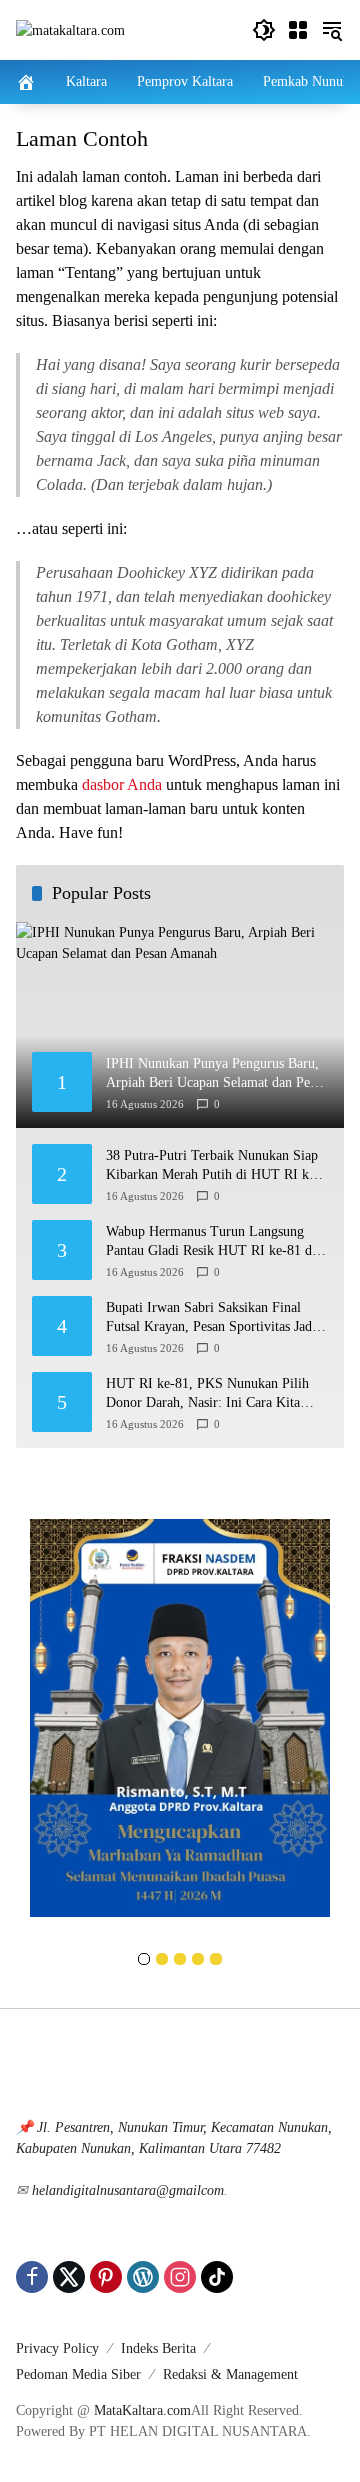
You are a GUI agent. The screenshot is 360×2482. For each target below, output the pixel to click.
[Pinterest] (106, 2277)
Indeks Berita (158, 2348)
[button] (264, 30)
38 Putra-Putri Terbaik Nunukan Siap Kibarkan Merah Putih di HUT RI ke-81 (213, 1166)
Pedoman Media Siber (78, 2374)
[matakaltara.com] (70, 29)
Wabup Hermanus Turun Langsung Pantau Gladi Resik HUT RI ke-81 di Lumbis (211, 1242)
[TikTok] (217, 2277)
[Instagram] (180, 2277)
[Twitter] (69, 2277)
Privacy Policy (57, 2348)
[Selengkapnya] (180, 2065)
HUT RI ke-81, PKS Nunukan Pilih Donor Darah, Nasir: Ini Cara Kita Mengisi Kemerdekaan (207, 1394)
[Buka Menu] (298, 30)
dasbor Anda (122, 784)
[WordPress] (143, 2277)
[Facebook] (32, 2277)
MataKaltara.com (142, 2410)
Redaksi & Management (230, 2374)
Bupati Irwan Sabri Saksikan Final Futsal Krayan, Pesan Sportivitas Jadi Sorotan (211, 1318)
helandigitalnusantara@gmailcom (128, 2190)
